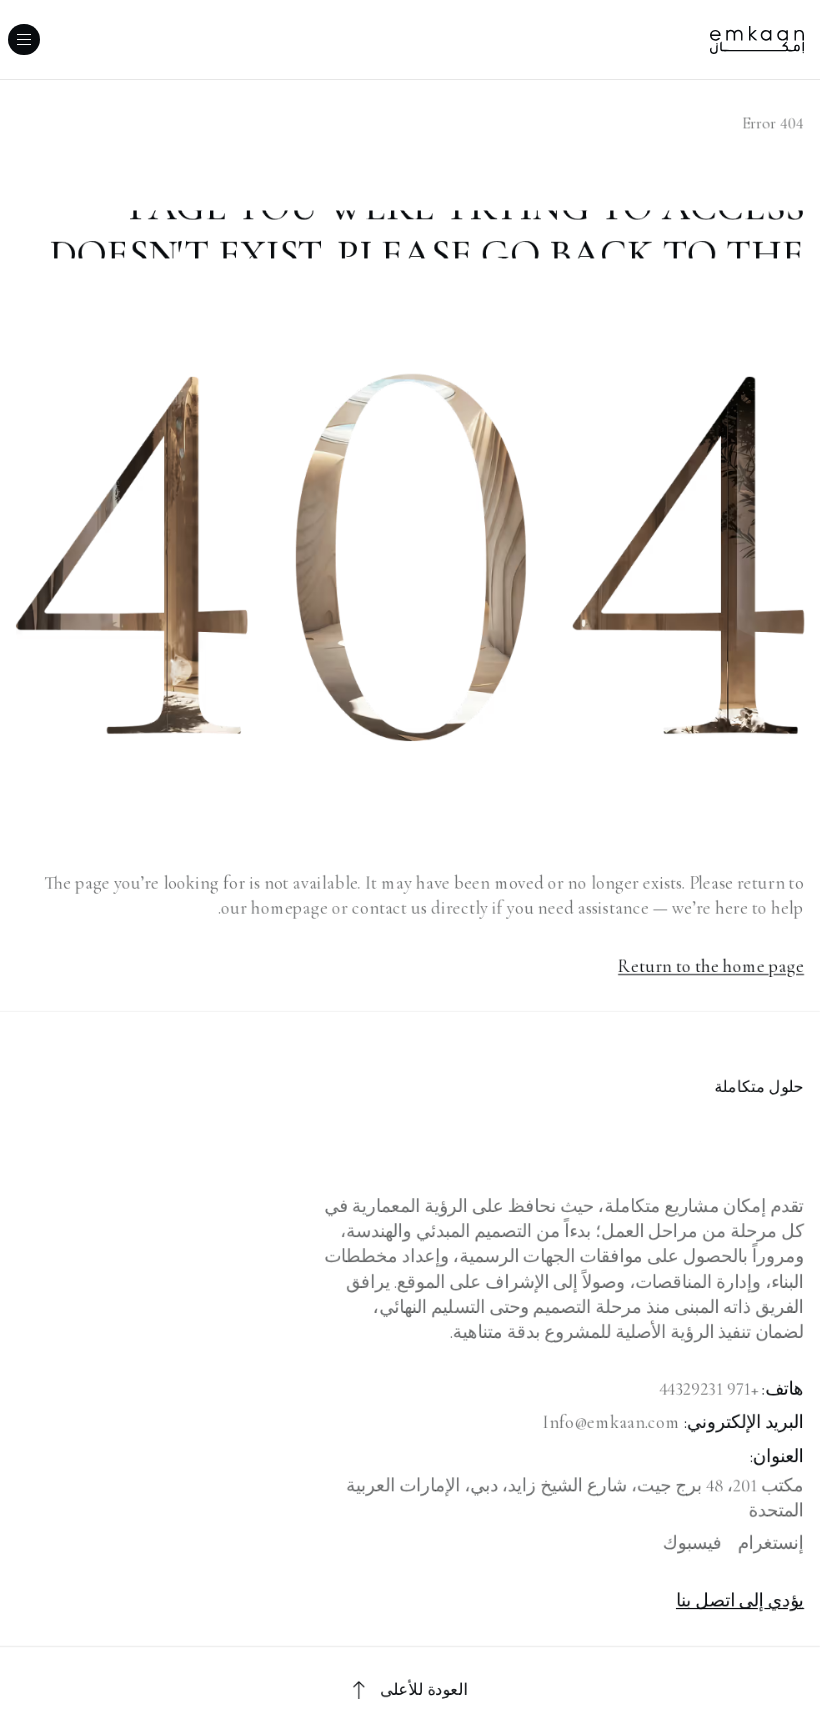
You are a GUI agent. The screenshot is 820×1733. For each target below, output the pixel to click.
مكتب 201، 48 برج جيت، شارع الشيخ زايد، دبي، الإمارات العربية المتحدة (575, 1497)
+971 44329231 (708, 1389)
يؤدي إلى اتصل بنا (740, 1600)
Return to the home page (711, 966)
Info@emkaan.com (611, 1422)
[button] (24, 39)
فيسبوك (692, 1543)
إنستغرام (771, 1543)
